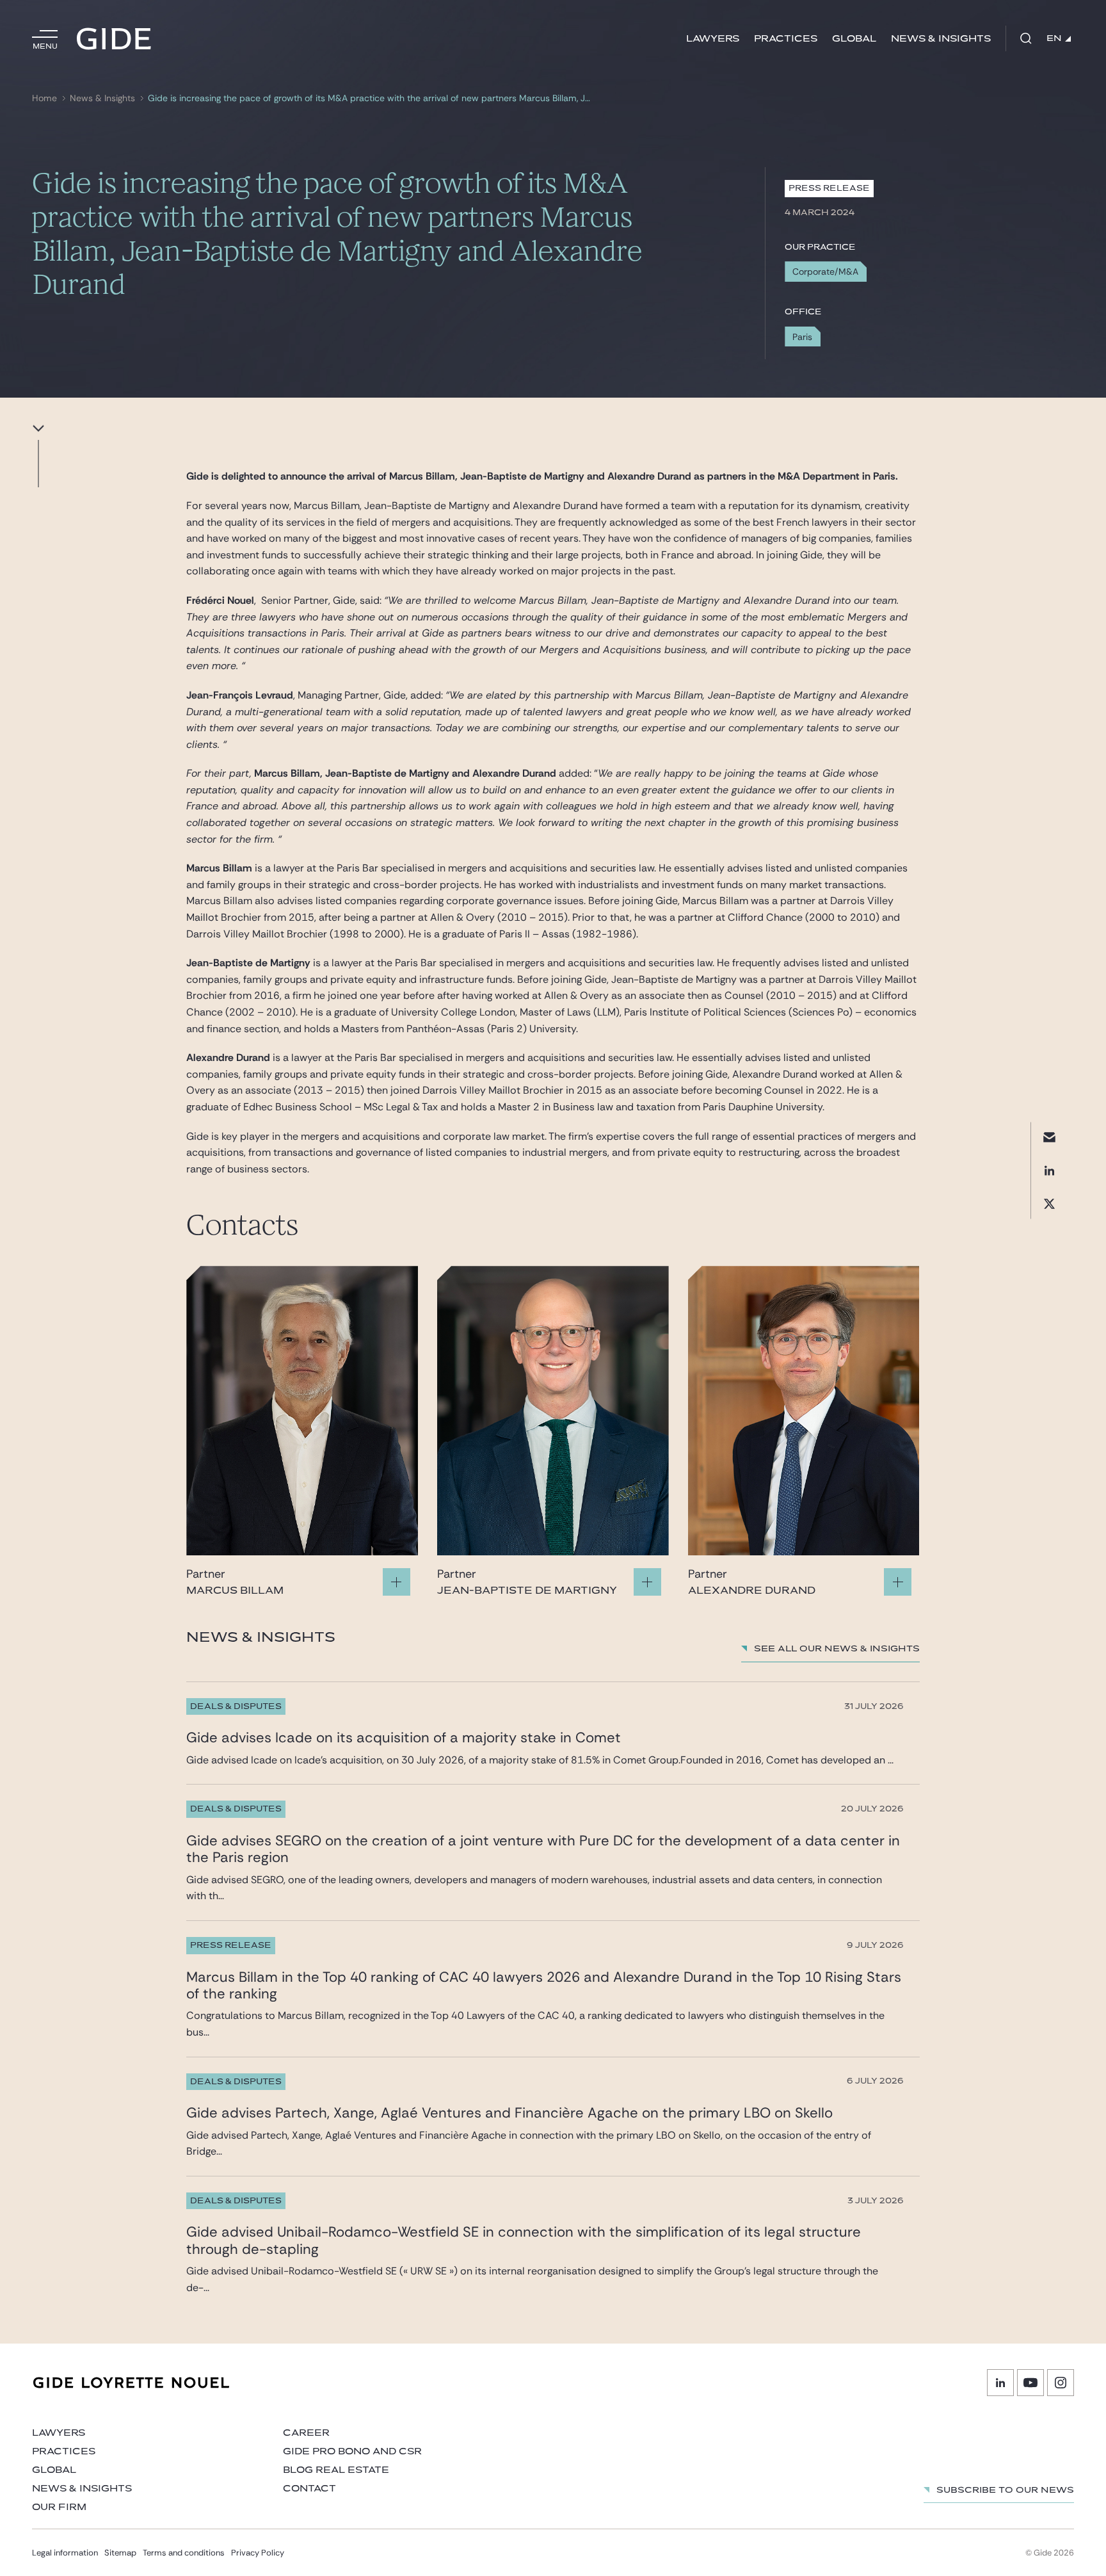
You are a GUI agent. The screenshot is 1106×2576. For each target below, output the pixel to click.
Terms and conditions (184, 2553)
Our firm (59, 2507)
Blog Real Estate (336, 2470)
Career (306, 2433)
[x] (1049, 1204)
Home (44, 98)
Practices (786, 39)
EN (1054, 38)
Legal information (65, 2553)
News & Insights (941, 39)
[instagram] (1061, 2383)
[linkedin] (1049, 1171)
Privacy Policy (258, 2553)
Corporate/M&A (825, 271)
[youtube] (1030, 2383)
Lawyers (713, 39)
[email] (1049, 1138)
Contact (309, 2489)
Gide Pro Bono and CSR (352, 2451)
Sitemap (120, 2553)
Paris (802, 337)
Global (854, 39)
